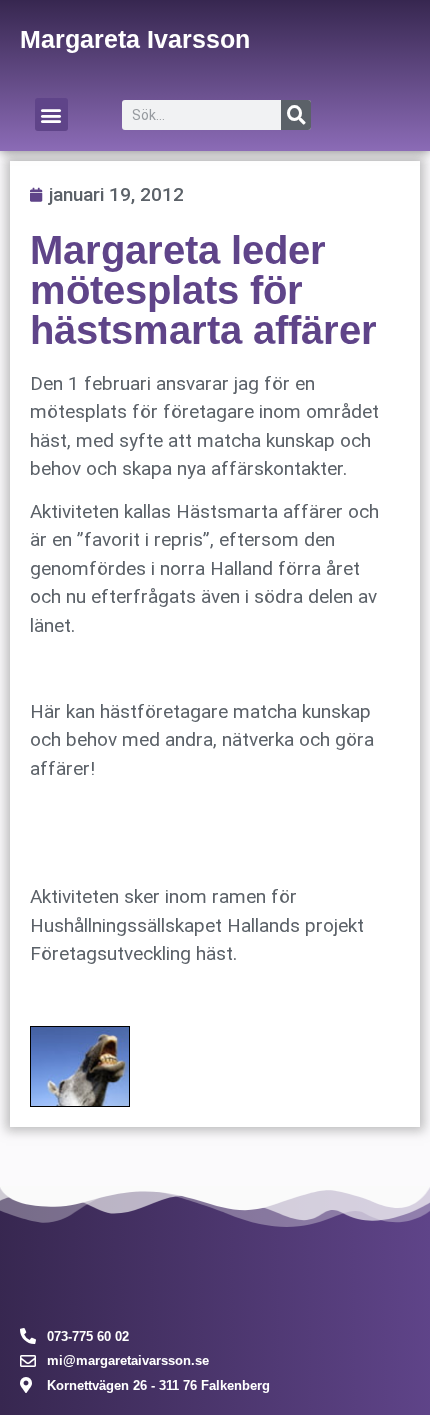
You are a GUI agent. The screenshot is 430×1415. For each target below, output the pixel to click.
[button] (51, 114)
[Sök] (296, 115)
